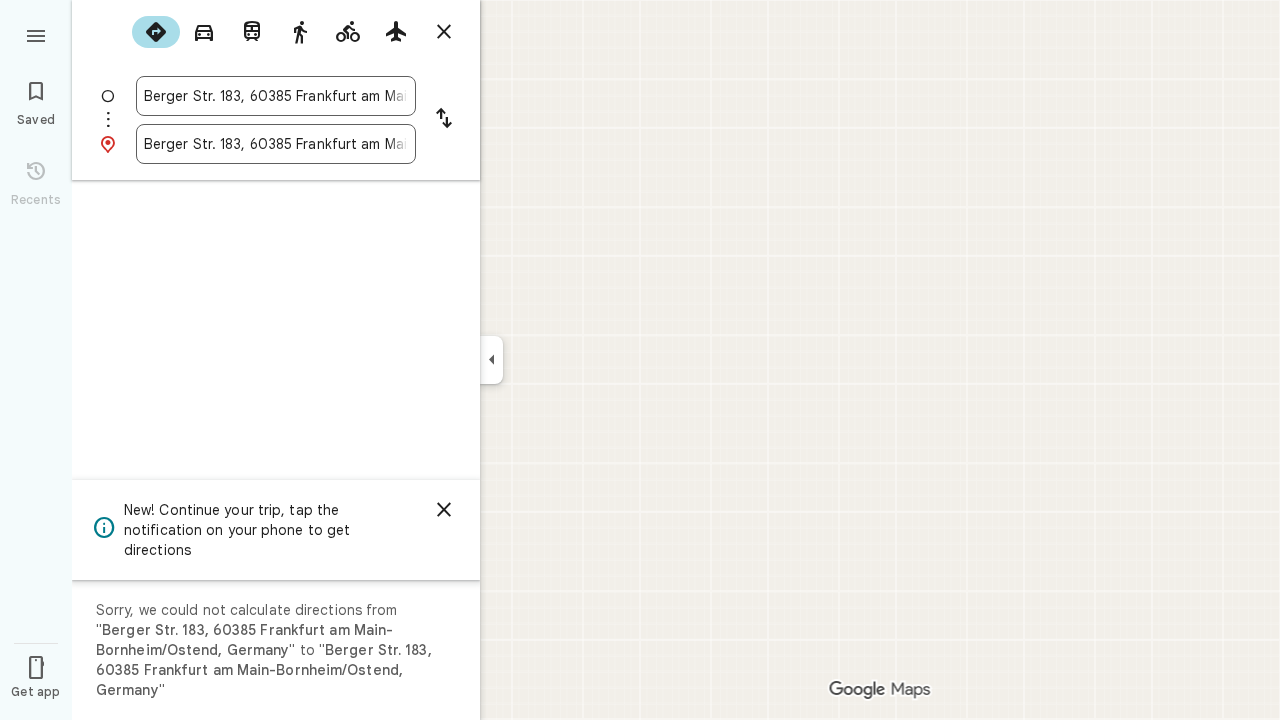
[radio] (156, 32)
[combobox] (276, 96)
